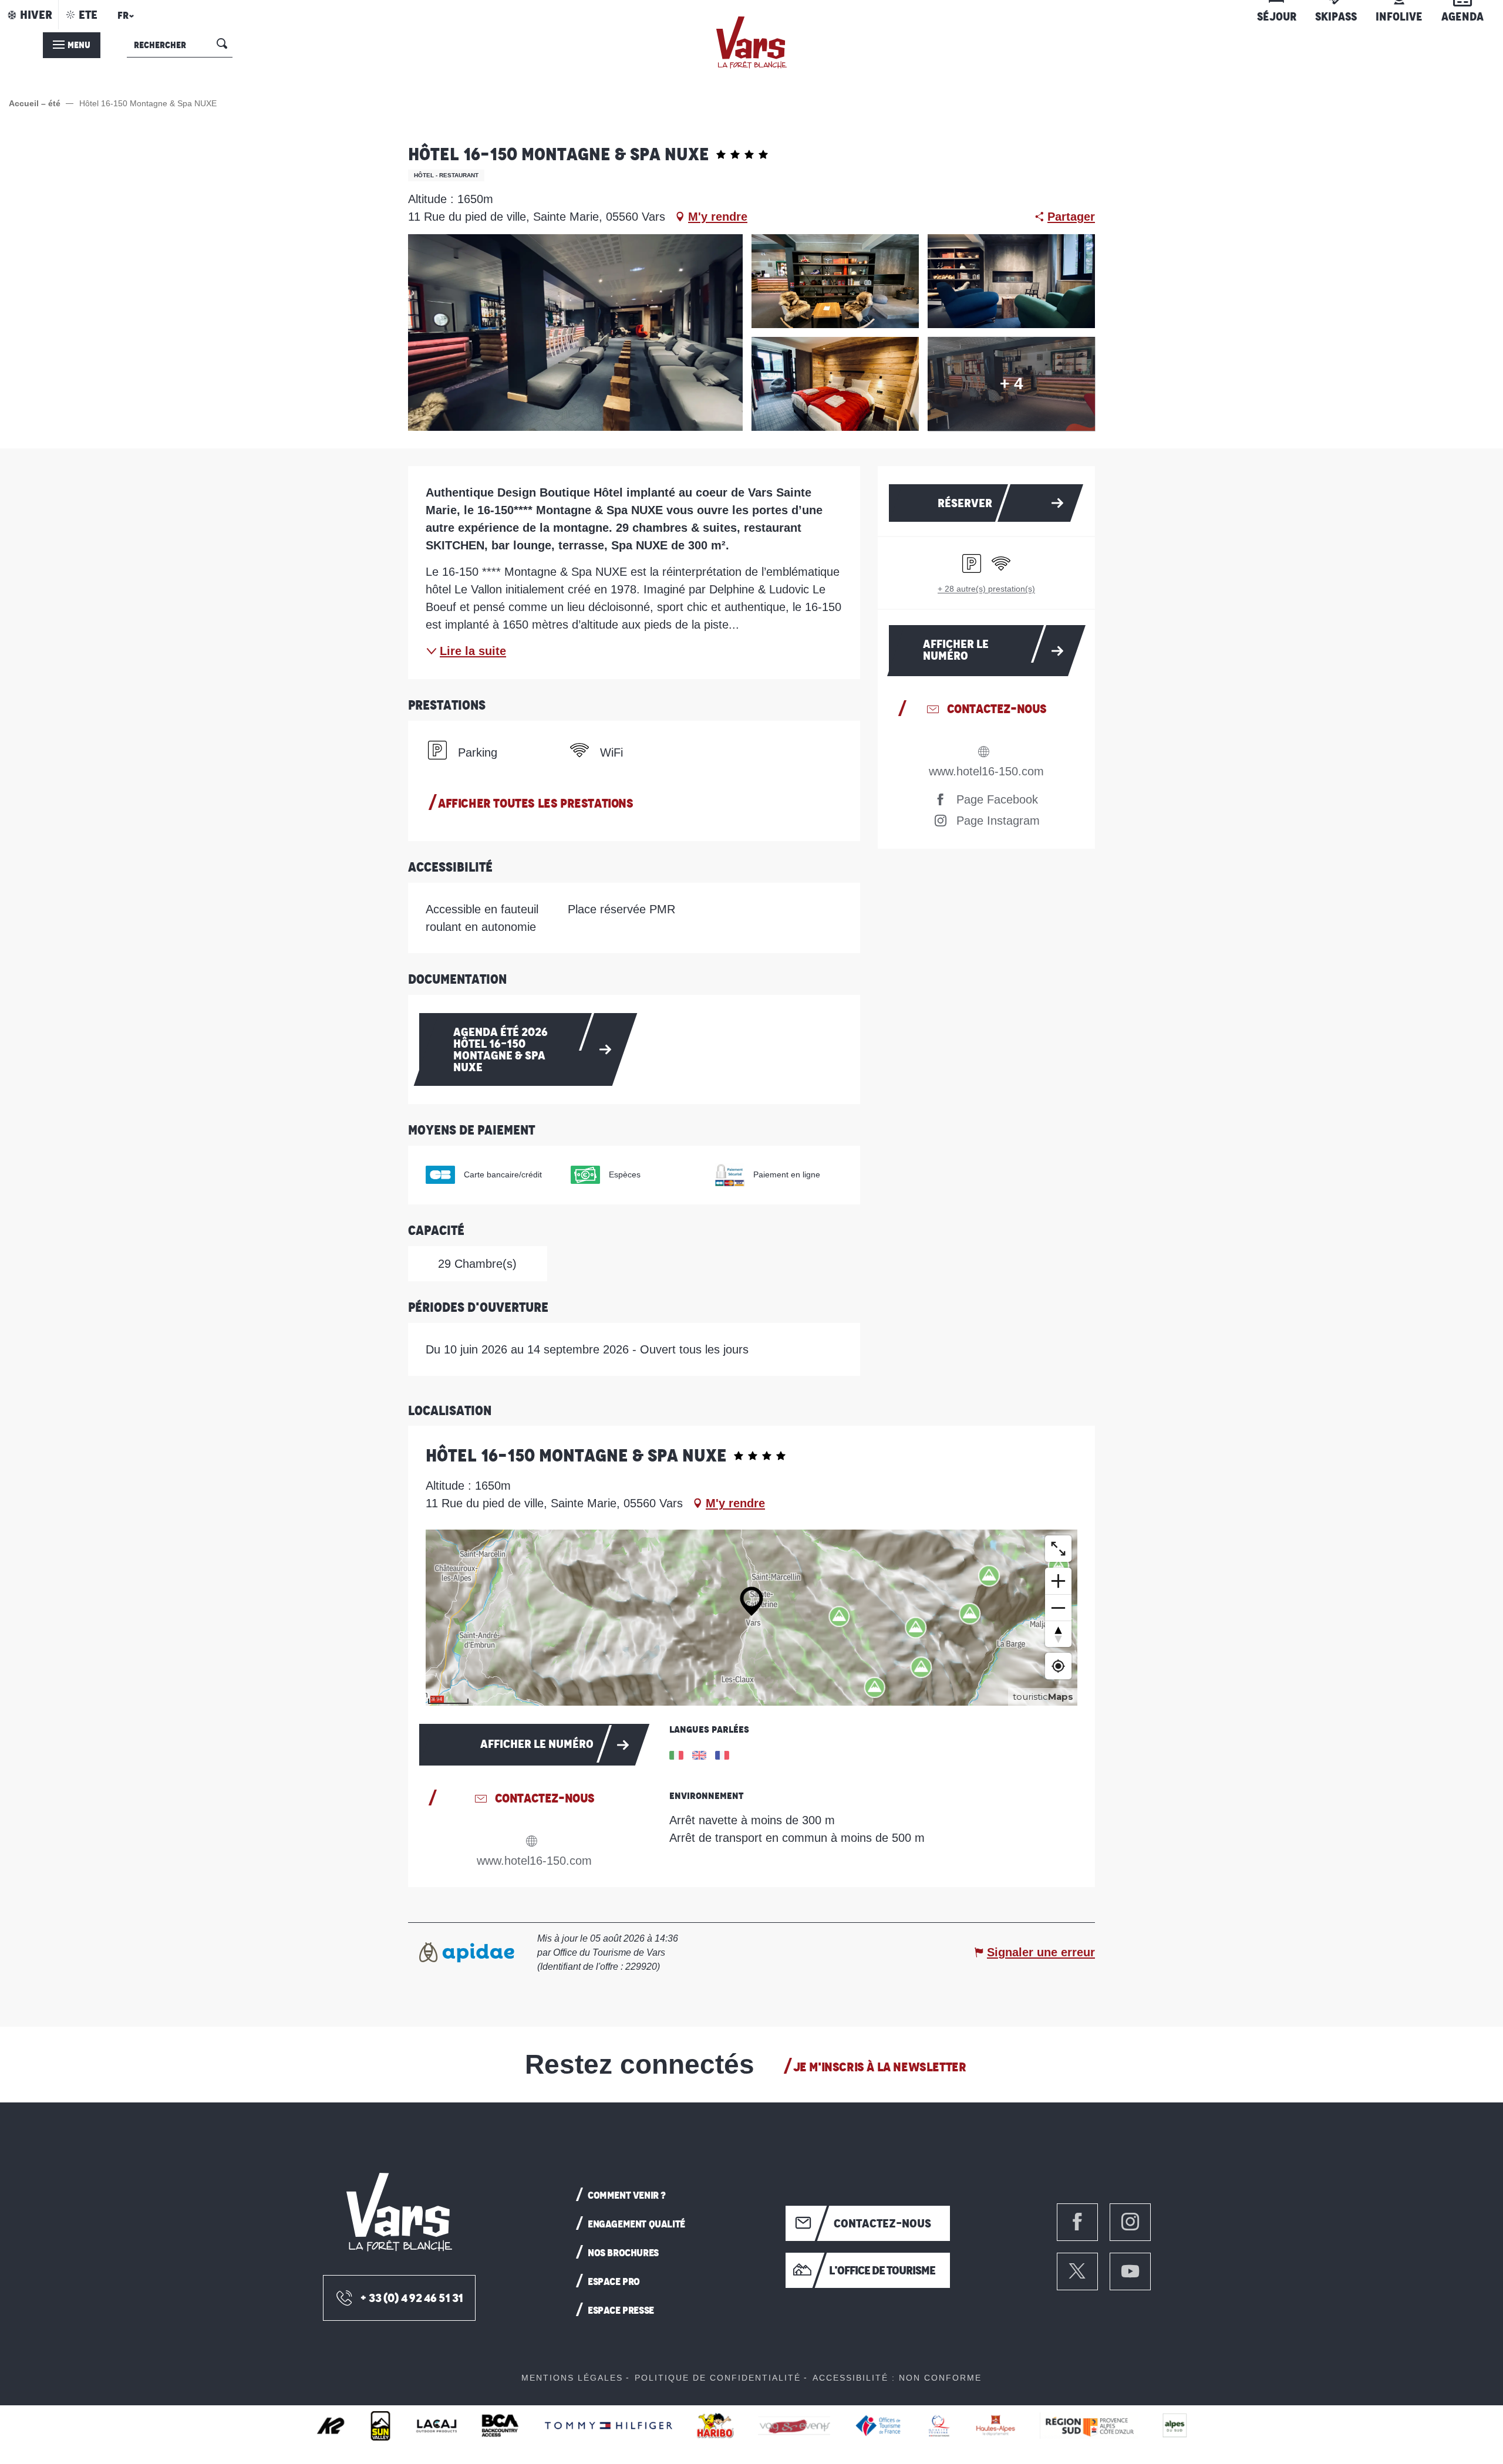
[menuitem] (751, 43)
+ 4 (1012, 384)
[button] (124, 19)
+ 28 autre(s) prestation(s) (986, 589)
